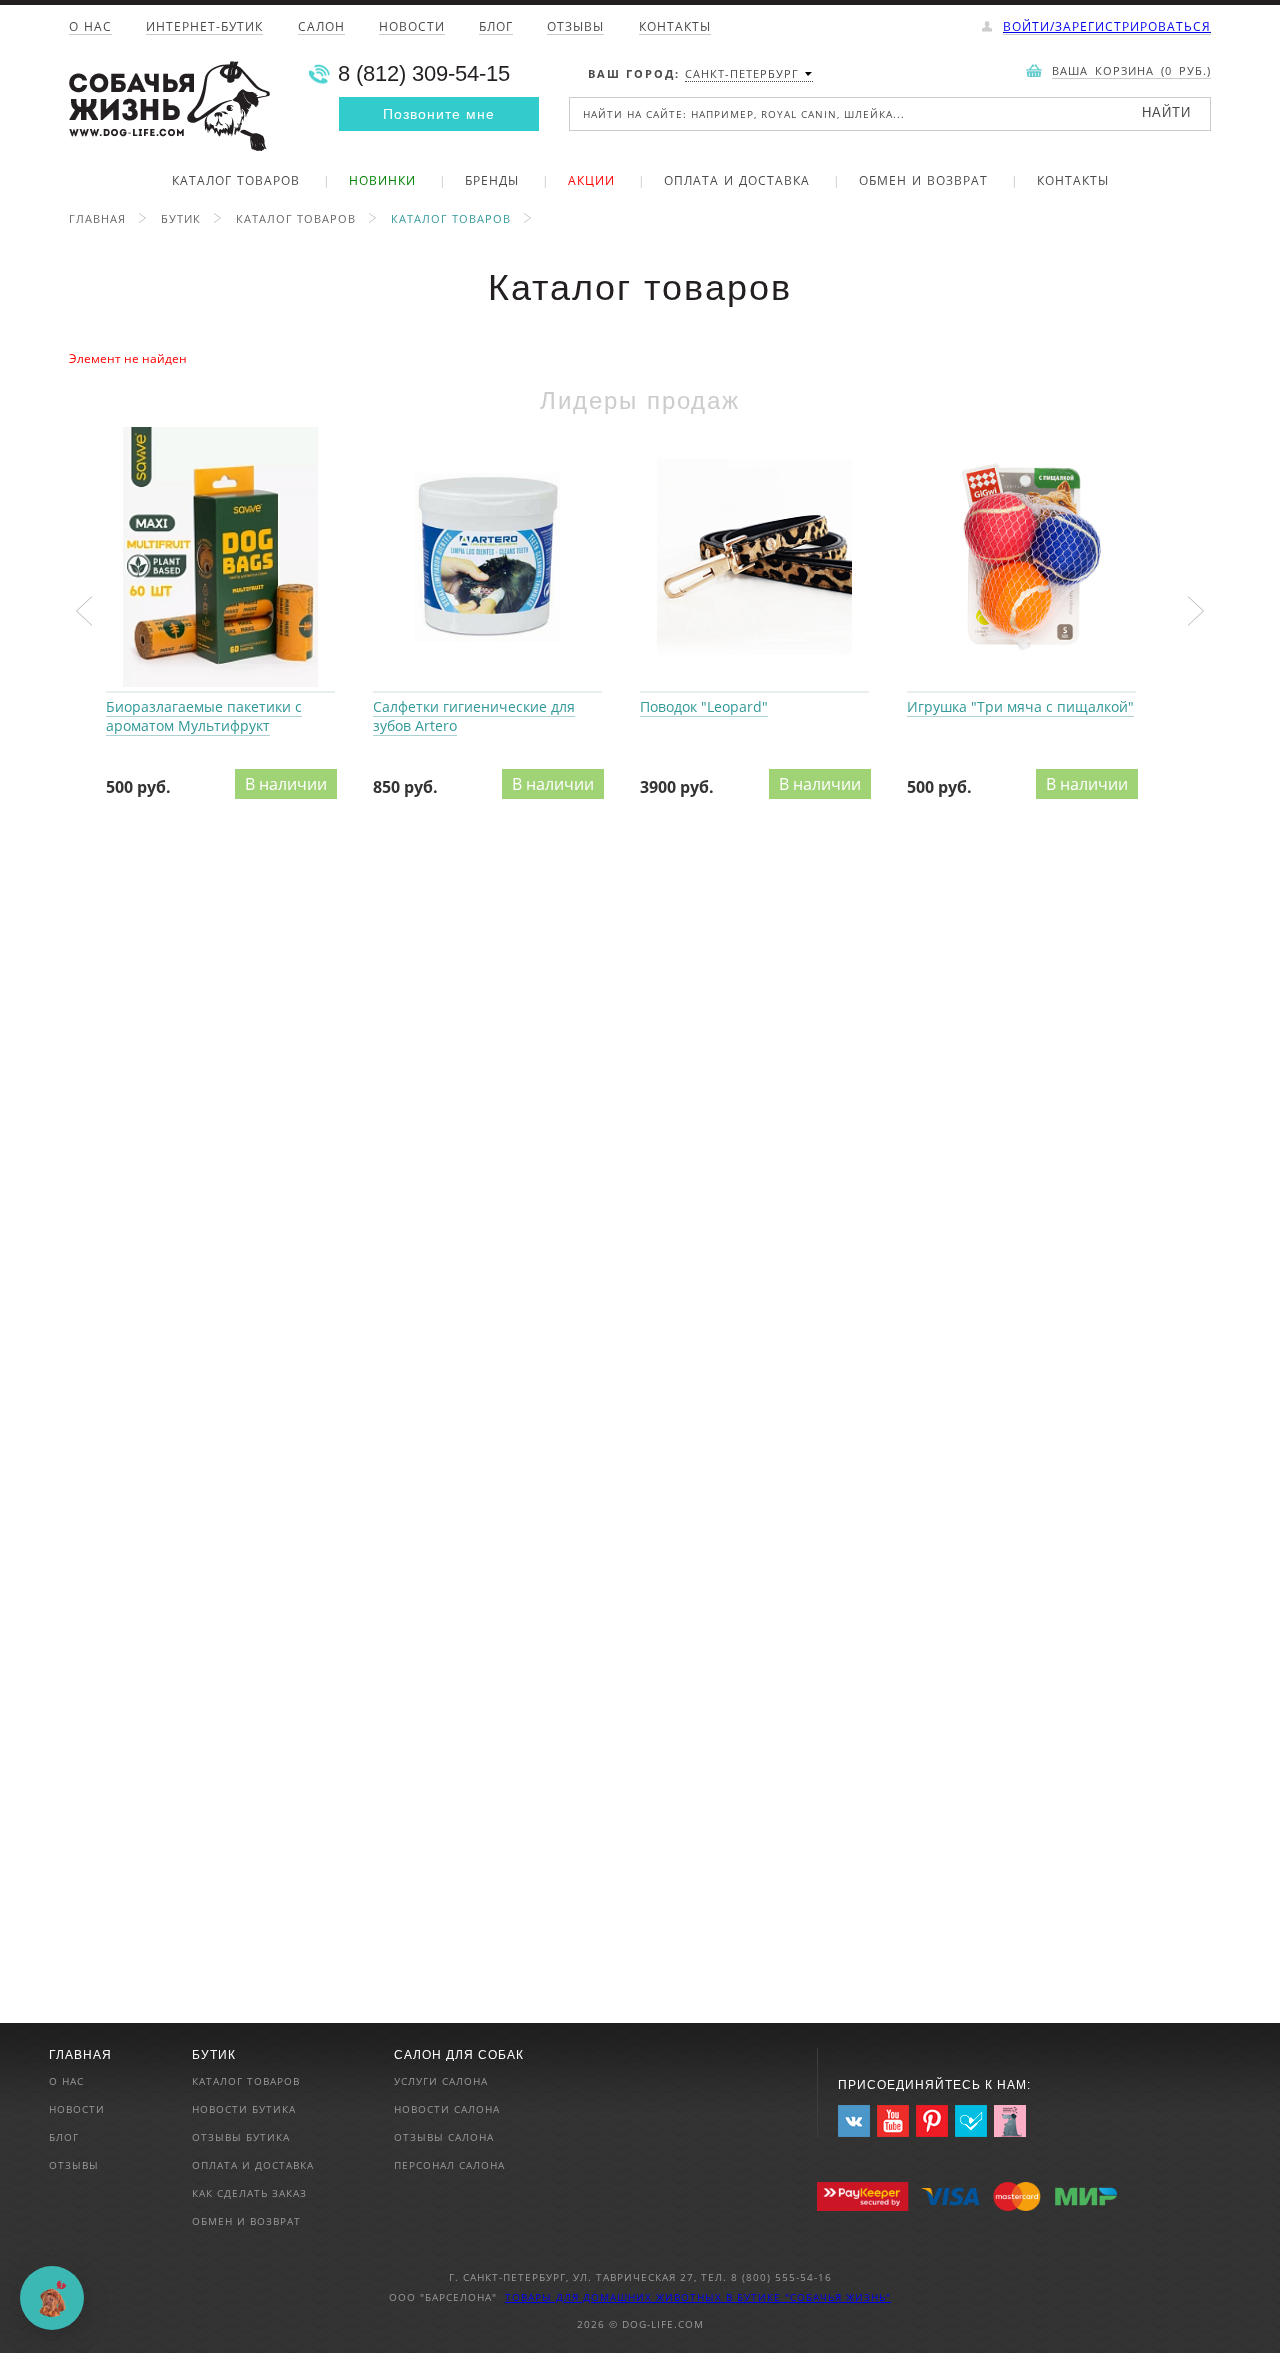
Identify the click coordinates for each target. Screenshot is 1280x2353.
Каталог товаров (236, 182)
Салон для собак (459, 2055)
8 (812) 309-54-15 (424, 74)
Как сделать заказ (249, 2193)
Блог (496, 28)
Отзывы (575, 28)
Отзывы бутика (241, 2137)
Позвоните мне (439, 114)
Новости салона (447, 2109)
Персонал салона (449, 2165)
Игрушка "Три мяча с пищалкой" (1021, 558)
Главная (97, 218)
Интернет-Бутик (204, 28)
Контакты (675, 28)
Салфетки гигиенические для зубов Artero (487, 558)
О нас (90, 28)
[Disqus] (640, 1099)
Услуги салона (441, 2081)
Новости (412, 28)
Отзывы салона (444, 2137)
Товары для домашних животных (615, 2297)
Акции (591, 182)
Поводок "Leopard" (754, 558)
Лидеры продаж (640, 400)
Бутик (181, 218)
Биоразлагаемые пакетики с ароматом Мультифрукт (220, 558)
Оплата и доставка (737, 182)
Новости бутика (244, 2109)
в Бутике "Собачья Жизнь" (808, 2297)
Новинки (382, 182)
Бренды (492, 182)
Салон (321, 28)
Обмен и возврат (923, 182)
